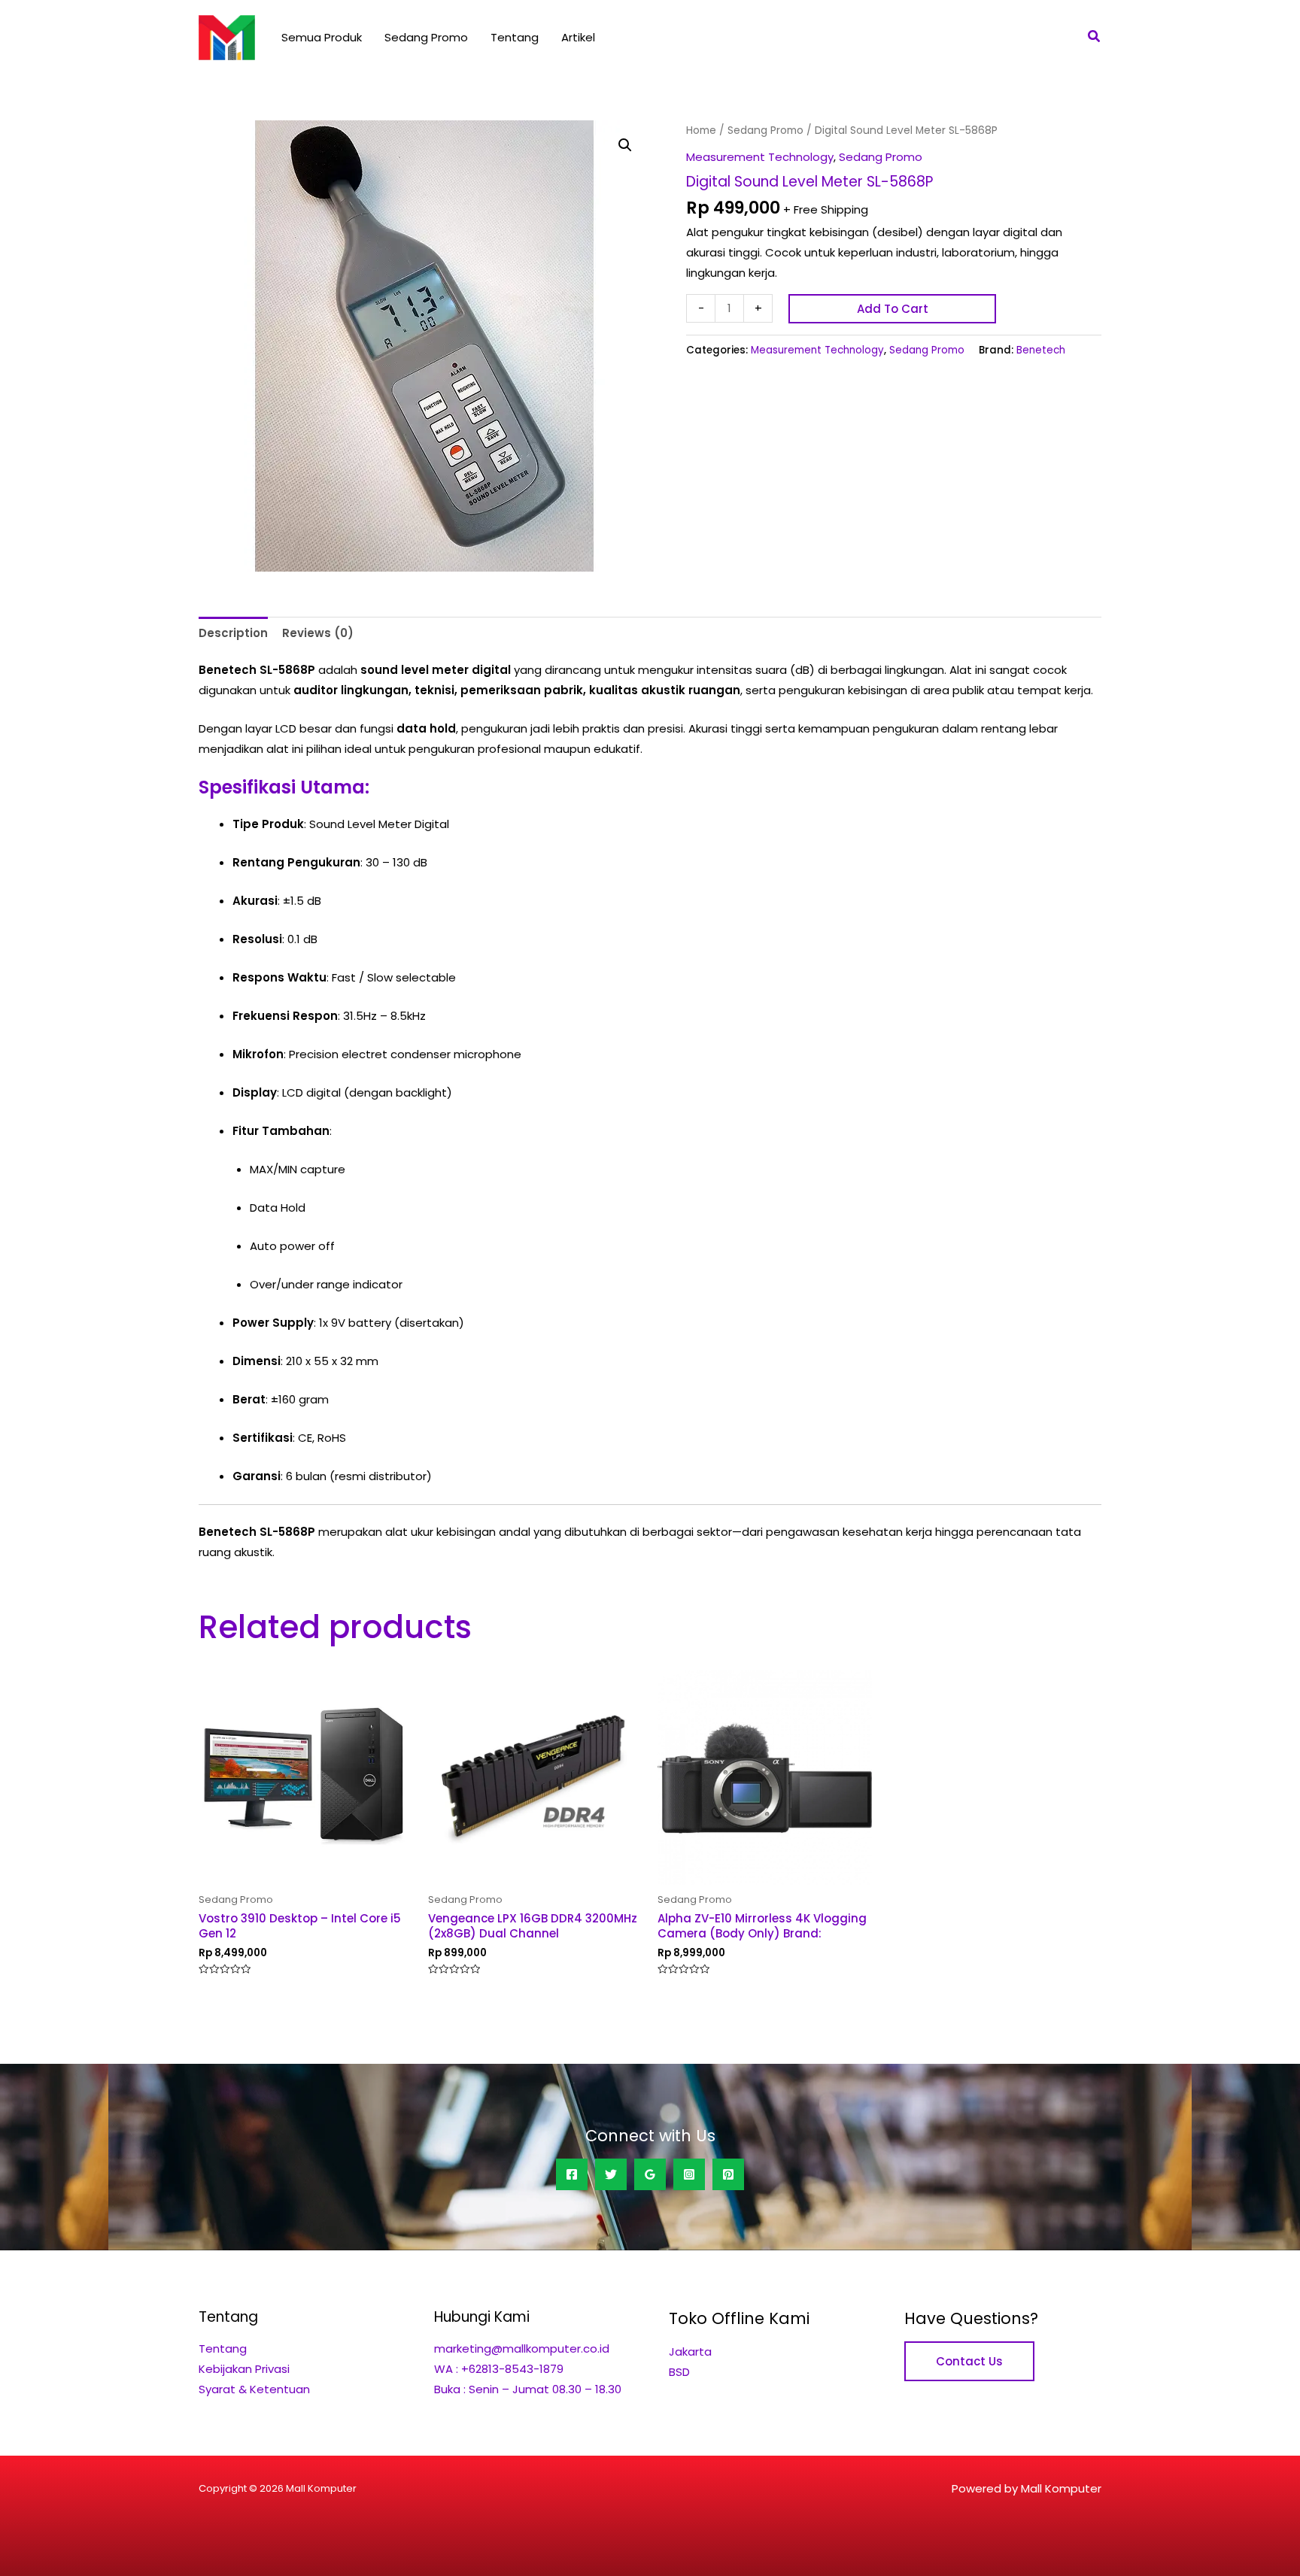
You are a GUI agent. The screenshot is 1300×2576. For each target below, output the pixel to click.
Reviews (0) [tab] (318, 633)
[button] (1095, 38)
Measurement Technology (760, 157)
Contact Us (969, 2361)
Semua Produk (322, 37)
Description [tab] (233, 633)
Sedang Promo (426, 37)
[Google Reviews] (650, 2174)
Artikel (578, 37)
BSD (679, 2372)
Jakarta (690, 2351)
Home (701, 130)
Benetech (1041, 350)
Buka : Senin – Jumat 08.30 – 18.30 (528, 2389)
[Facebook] (572, 2174)
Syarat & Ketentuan (254, 2389)
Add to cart (893, 309)
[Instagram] (689, 2174)
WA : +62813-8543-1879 (499, 2369)
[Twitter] (611, 2174)
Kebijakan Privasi (244, 2369)
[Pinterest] (728, 2174)
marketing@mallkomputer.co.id (522, 2348)
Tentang (515, 37)
